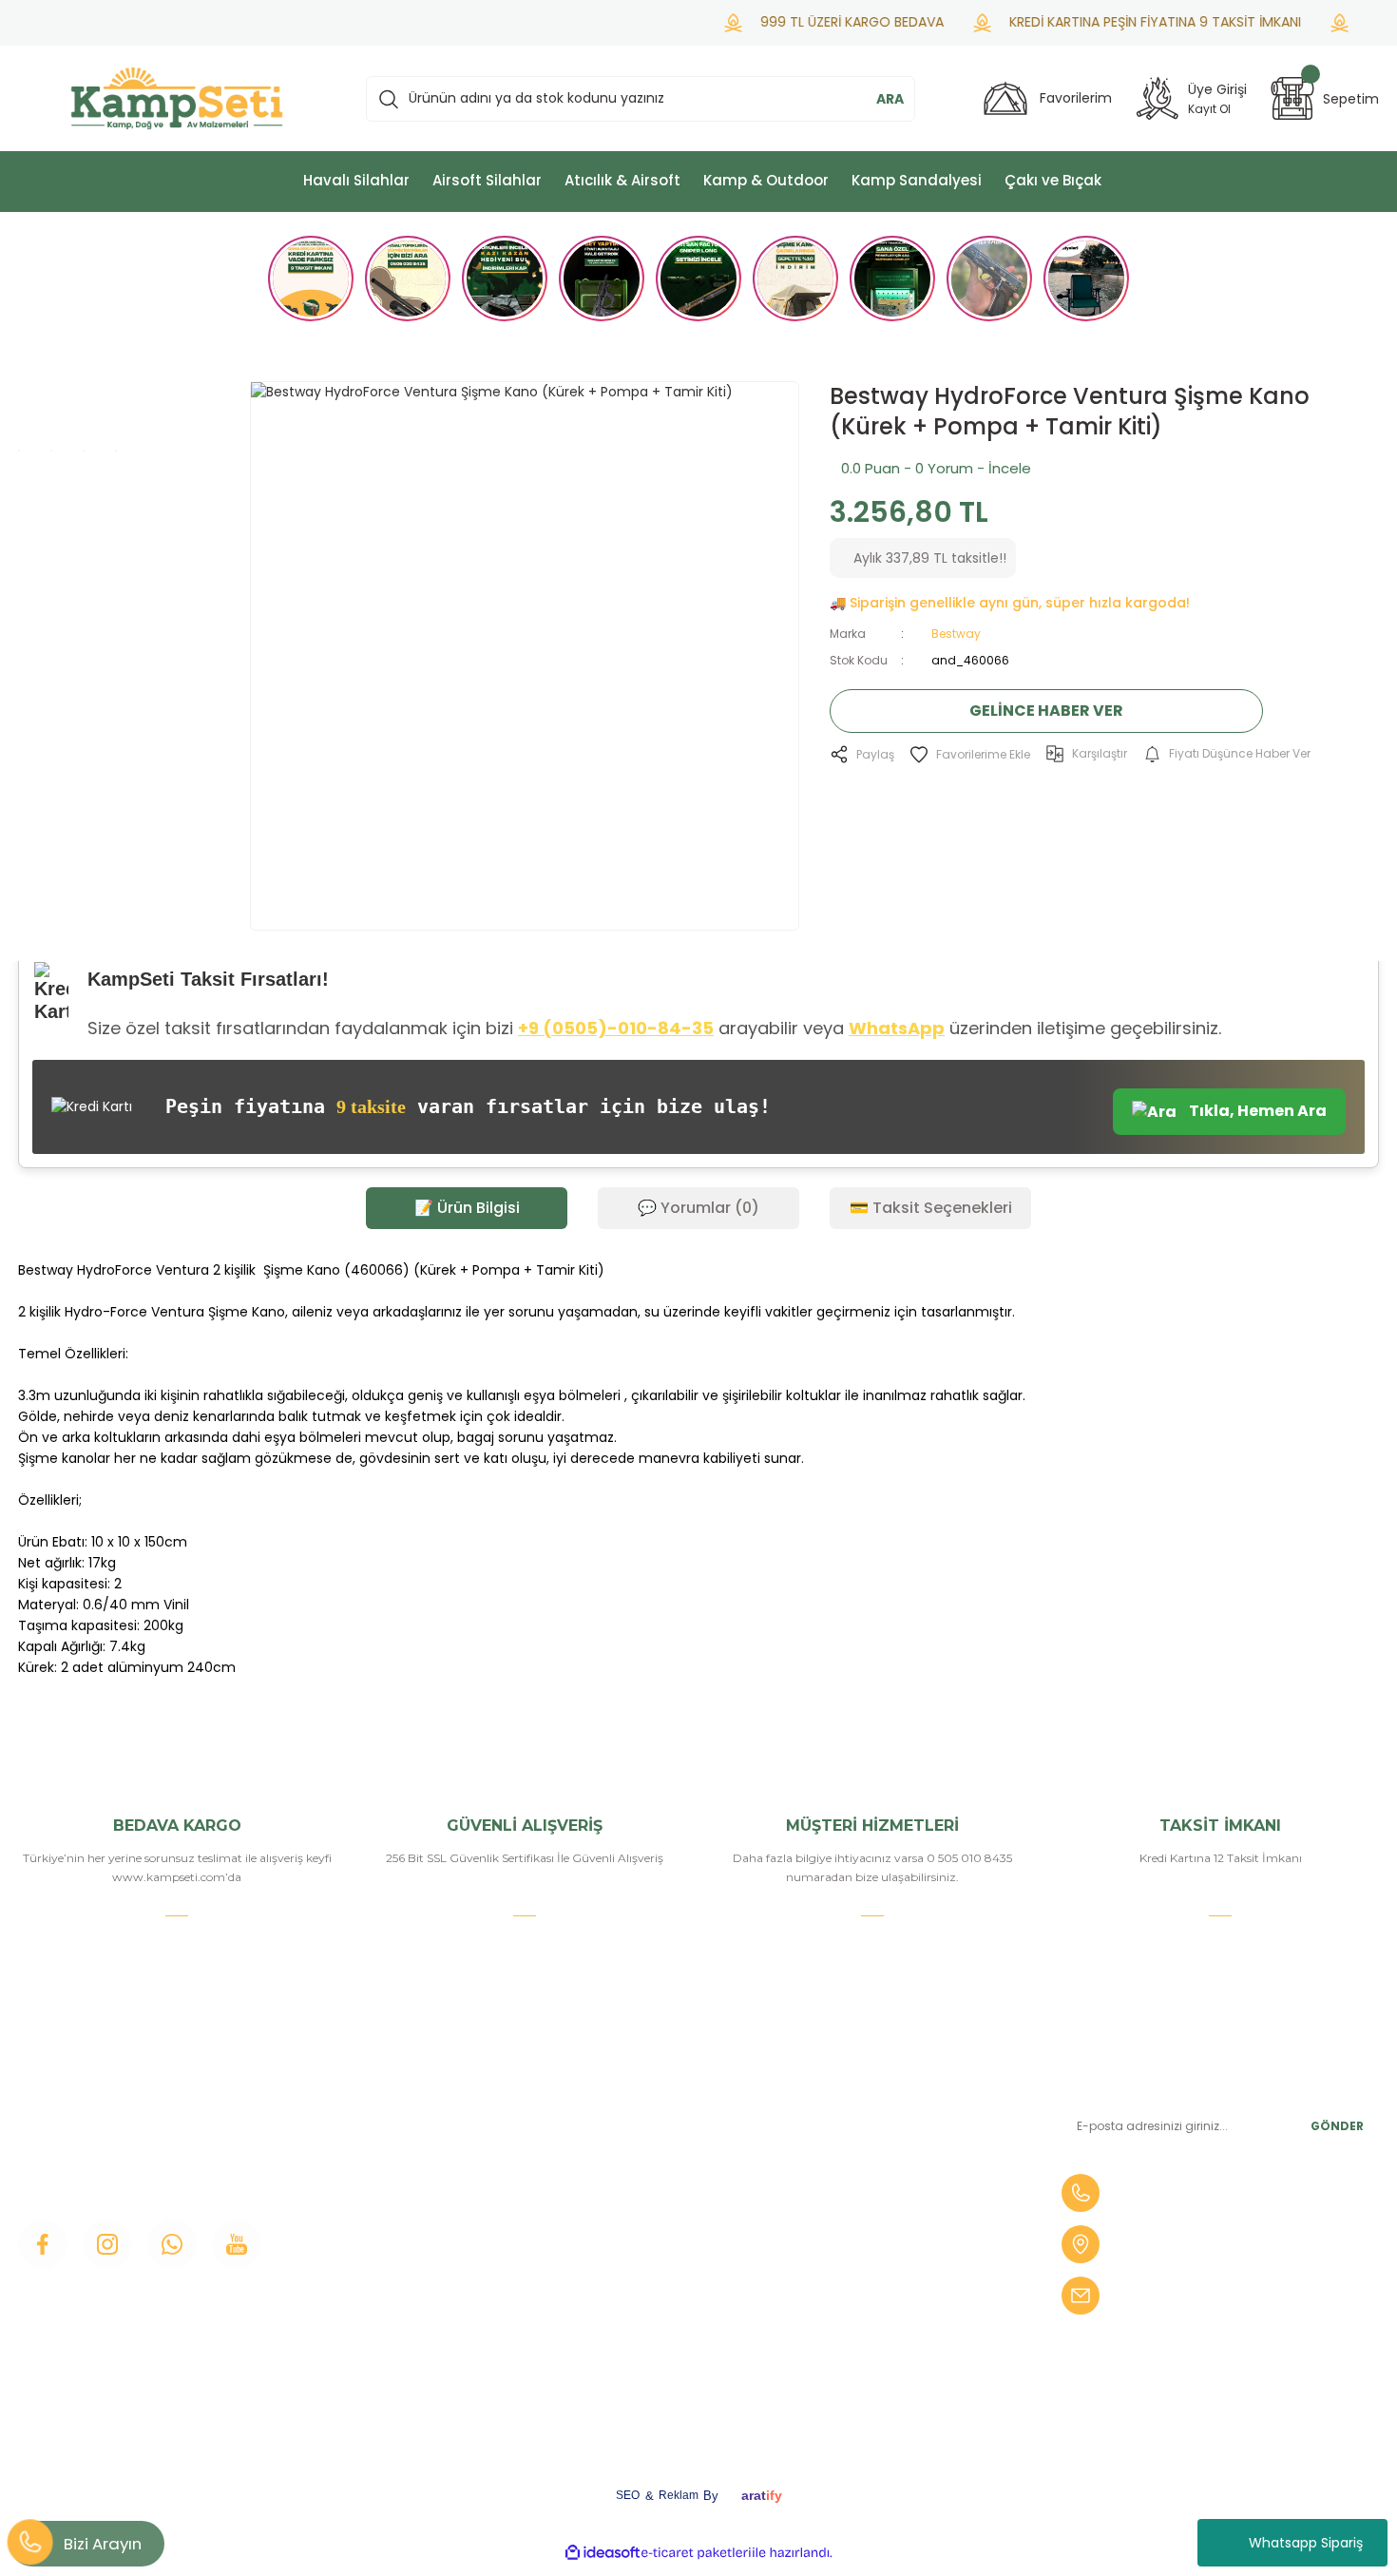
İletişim (390, 2107)
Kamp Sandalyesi (422, 2269)
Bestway (956, 634)
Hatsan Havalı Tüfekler (904, 2269)
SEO (628, 2495)
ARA (890, 99)
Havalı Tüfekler (878, 2107)
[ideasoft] (603, 2553)
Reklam (679, 2495)
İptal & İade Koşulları (664, 2301)
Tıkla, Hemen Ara (1256, 1111)
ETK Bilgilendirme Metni (678, 2366)
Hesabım (628, 2140)
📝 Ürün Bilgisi (467, 1208)
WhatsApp (897, 1028)
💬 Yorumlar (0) (698, 1208)
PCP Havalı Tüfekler (895, 2237)
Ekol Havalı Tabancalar (903, 2301)
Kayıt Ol (1209, 109)
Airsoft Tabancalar (888, 2204)
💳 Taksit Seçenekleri (931, 1208)
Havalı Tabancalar (887, 2140)
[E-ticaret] (696, 2552)
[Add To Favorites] (970, 754)
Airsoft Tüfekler (880, 2172)
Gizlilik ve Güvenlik (658, 2269)
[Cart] (1292, 98)
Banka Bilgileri (644, 2107)
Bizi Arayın (103, 2544)
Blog (382, 2237)
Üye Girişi (396, 2172)
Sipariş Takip (638, 2204)
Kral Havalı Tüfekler (892, 2334)
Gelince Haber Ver (1046, 711)
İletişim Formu (414, 2204)
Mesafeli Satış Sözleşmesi (682, 2237)
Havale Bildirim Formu (671, 2172)
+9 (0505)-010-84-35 (616, 1028)
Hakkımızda (405, 2140)
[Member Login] (1158, 98)
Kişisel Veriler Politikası (671, 2334)
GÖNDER (1337, 2126)
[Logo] (177, 98)
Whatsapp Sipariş (1306, 2543)
